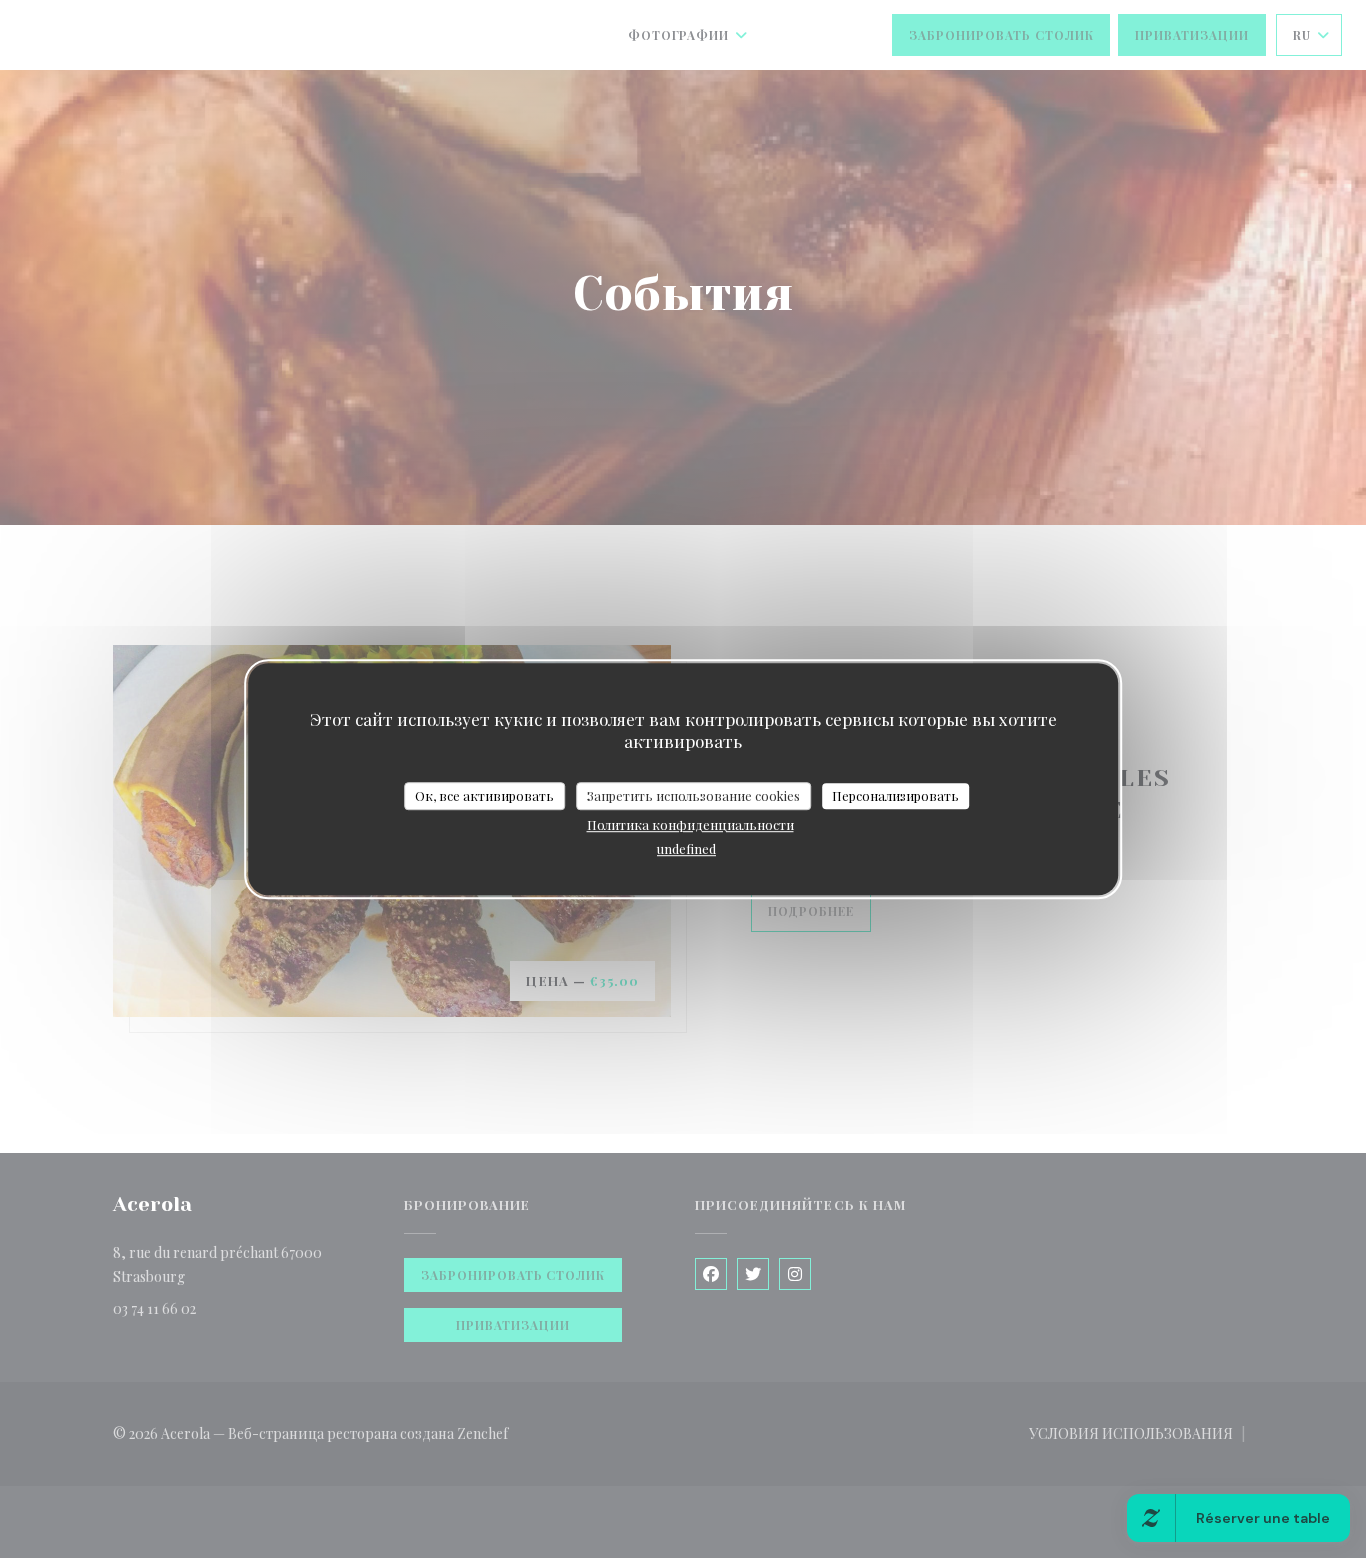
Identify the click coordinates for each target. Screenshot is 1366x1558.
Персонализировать (895, 795)
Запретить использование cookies (693, 795)
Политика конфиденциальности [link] (690, 824)
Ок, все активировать (484, 795)
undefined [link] (686, 848)
